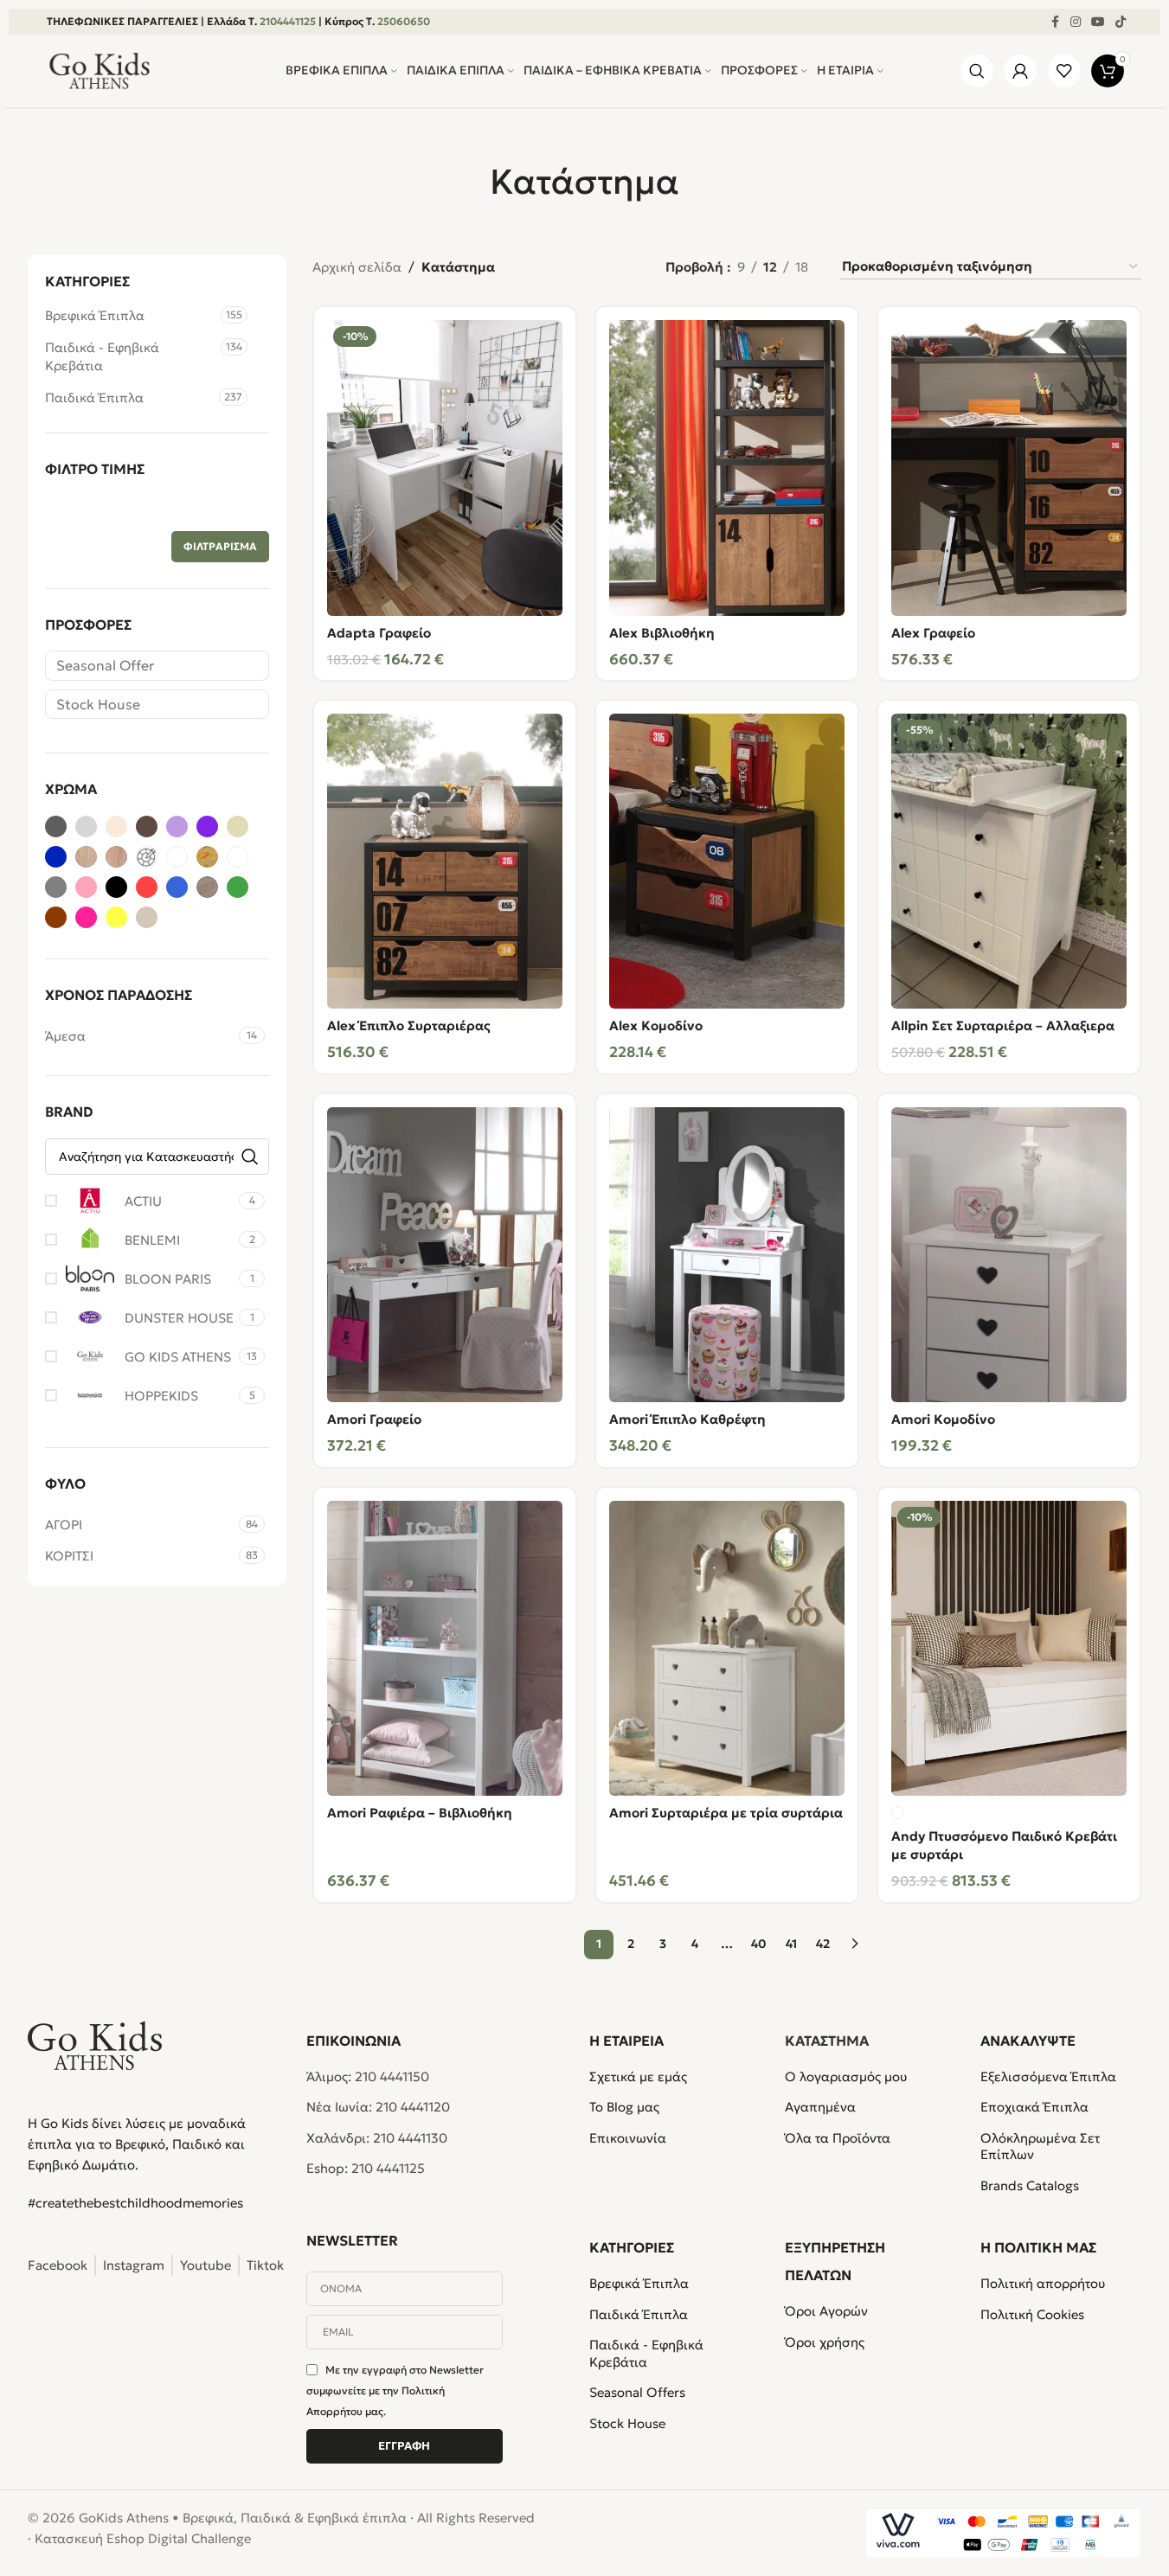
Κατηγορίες (632, 2247)
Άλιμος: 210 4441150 (368, 2076)
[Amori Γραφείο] (445, 1255)
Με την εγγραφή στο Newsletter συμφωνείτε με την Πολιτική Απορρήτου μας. (395, 2390)
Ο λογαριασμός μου (846, 2076)
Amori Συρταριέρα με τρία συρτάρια (726, 1813)
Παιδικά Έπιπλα (94, 397)
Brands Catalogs (1030, 2185)
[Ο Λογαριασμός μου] (1021, 71)
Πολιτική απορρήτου (1043, 2283)
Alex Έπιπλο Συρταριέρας (409, 1025)
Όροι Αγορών (826, 2311)
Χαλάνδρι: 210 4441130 (377, 2138)
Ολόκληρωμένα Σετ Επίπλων (1040, 2147)
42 (823, 1944)
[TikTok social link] (1121, 22)
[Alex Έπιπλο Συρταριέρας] (445, 862)
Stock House (98, 704)
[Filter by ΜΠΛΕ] (177, 887)
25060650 (404, 21)
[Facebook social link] (1055, 22)
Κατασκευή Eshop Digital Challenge (143, 2538)
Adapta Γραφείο (379, 633)
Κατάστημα (827, 2041)
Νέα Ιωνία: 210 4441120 (378, 2107)
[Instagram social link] (1076, 22)
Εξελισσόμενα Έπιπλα (1048, 2076)
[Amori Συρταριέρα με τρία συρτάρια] (727, 1649)
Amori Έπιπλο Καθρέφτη (687, 1419)
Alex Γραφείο (933, 633)
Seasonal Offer (105, 665)
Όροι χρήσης (825, 2342)
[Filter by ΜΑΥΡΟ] (116, 887)
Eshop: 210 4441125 (366, 2168)
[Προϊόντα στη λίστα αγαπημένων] (1064, 71)
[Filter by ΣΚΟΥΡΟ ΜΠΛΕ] (56, 857)
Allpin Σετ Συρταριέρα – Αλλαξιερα (1003, 1025)
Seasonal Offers (637, 2392)
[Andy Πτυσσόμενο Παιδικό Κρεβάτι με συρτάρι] (1009, 1649)
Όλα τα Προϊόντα (838, 2138)
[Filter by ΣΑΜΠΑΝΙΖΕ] (238, 827)
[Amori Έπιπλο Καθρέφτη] (727, 1255)
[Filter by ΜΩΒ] (207, 827)
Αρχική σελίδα (357, 267)
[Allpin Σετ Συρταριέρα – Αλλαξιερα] (1009, 862)
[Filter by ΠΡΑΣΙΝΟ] (238, 887)
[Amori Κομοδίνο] (1009, 1255)
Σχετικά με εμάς (638, 2076)
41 (791, 1944)
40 (759, 1944)
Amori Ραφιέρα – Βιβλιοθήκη (420, 1813)
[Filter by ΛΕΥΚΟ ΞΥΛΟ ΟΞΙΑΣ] (177, 857)
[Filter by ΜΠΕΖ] (147, 917)
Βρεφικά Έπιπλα (95, 315)
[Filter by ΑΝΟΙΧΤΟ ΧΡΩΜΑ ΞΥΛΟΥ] (116, 827)
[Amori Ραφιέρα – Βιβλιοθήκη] (445, 1649)
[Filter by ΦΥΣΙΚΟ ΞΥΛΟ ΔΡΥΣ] (207, 857)
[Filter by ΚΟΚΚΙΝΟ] (147, 887)
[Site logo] (100, 70)
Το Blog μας (624, 2107)
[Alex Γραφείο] (1009, 468)
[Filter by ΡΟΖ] (86, 887)
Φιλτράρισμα (220, 546)
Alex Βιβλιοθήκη (662, 633)
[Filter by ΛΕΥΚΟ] (238, 857)
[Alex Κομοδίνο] (727, 862)
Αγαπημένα (820, 2107)
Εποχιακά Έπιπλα (1034, 2107)
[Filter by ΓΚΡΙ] (56, 887)
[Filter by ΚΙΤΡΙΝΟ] (116, 917)
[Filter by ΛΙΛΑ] (177, 827)
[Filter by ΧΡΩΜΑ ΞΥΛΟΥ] (207, 887)
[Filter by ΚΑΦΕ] (56, 917)
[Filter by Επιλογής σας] (147, 857)
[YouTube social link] (1098, 22)
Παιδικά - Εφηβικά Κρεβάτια (102, 356)
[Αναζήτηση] (977, 71)
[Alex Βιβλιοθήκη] (727, 468)
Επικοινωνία (628, 2138)
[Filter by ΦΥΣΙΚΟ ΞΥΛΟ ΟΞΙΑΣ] (116, 857)
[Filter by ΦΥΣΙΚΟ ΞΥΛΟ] (86, 857)
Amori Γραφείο (374, 1419)
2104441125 (288, 21)
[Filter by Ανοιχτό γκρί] (86, 827)
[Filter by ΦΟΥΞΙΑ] (86, 917)
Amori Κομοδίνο (943, 1419)
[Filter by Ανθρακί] (56, 827)
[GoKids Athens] (157, 2046)
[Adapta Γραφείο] (445, 468)
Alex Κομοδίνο (656, 1025)
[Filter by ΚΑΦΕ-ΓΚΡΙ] (147, 827)
